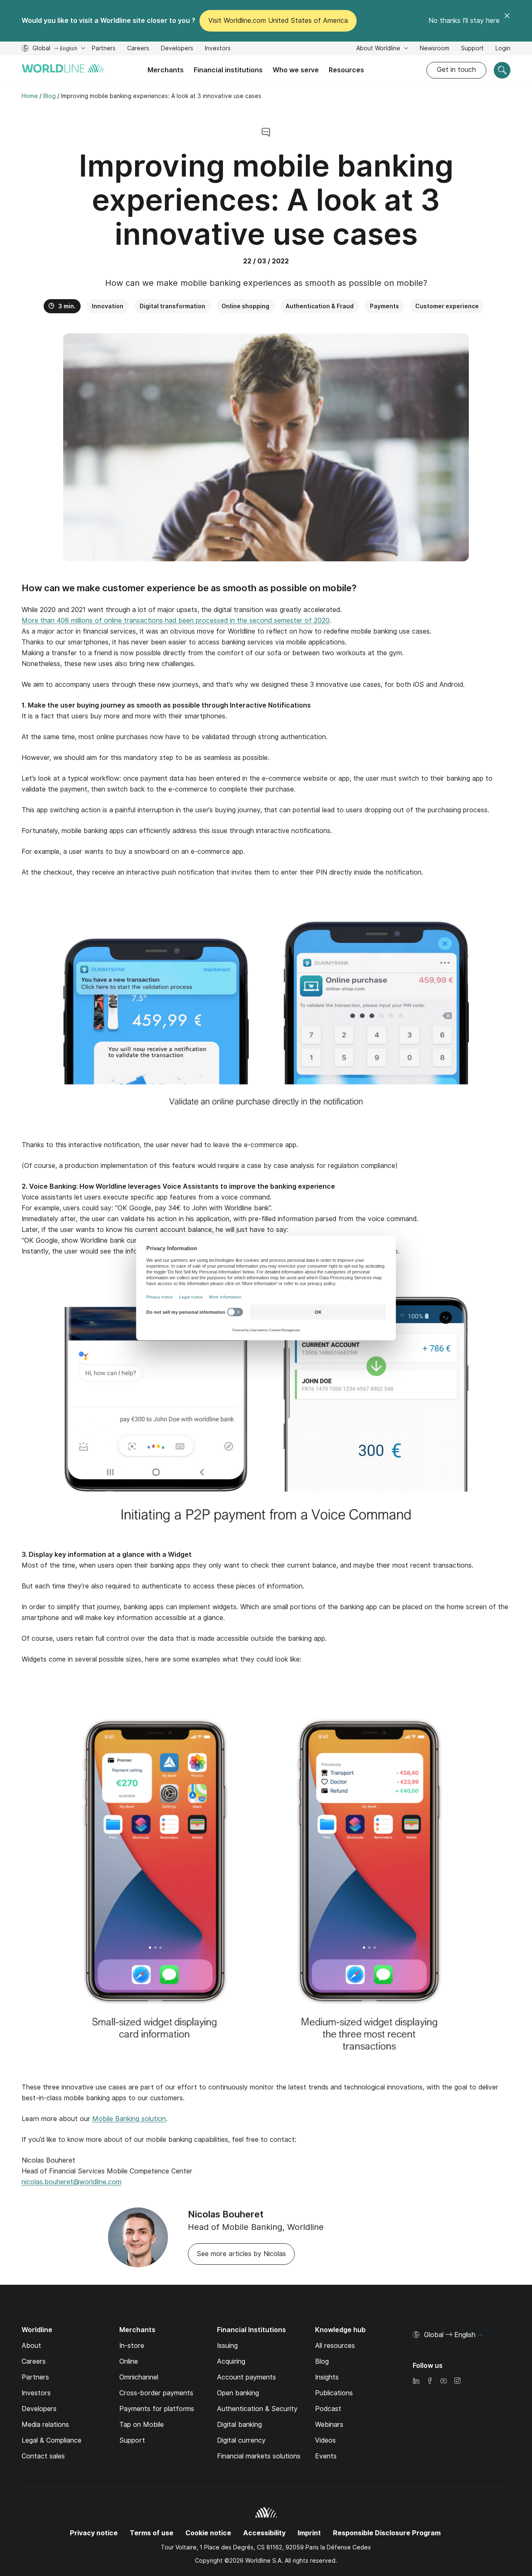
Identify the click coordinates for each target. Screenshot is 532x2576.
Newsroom (435, 48)
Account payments (246, 2377)
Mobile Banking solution (129, 2119)
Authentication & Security (257, 2409)
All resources (335, 2346)
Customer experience (447, 306)
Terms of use (151, 2533)
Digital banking (239, 2425)
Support (472, 49)
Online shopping (245, 306)
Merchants (166, 70)
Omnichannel (139, 2377)
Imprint (309, 2533)
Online (129, 2361)
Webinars (329, 2425)
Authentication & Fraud (320, 306)
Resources (346, 70)
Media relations (45, 2425)
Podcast (328, 2409)
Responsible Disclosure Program (387, 2533)
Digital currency (241, 2440)
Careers (138, 49)
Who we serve (296, 70)
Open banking (238, 2393)
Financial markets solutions (259, 2456)
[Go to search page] (502, 70)
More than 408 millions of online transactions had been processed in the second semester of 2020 (176, 621)
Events (326, 2456)
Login (503, 48)
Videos (325, 2440)
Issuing (227, 2346)
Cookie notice (208, 2533)
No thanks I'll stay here (464, 21)
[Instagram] (457, 2381)
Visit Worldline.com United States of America (278, 21)
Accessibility (264, 2533)
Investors (218, 49)
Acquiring (231, 2361)
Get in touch (456, 70)
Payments (384, 306)
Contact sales (43, 2456)
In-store (132, 2346)
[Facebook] (430, 2381)
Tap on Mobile (142, 2425)
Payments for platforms (157, 2409)
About (31, 2346)
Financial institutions (228, 70)
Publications (334, 2393)
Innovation (108, 306)
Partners (104, 48)
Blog (322, 2361)
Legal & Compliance (52, 2440)
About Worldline (379, 48)
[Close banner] (507, 21)
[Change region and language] (480, 2335)
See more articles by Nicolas (241, 2254)
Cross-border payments (156, 2393)
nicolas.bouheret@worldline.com (71, 2182)
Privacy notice (94, 2533)
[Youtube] (443, 2381)
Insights (327, 2377)
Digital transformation (172, 306)
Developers (177, 49)
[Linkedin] (416, 2381)
